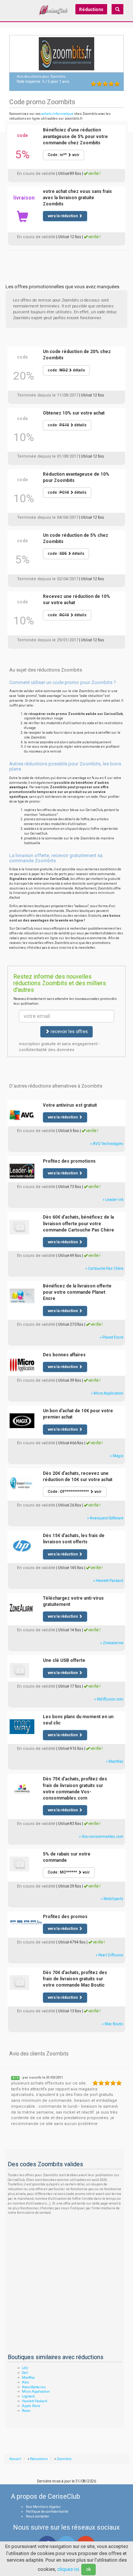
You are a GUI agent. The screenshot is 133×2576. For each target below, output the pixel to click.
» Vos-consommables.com (101, 1837)
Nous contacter (38, 2516)
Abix (25, 2382)
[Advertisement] (66, 259)
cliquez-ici (68, 2569)
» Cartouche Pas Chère (104, 1268)
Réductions (91, 10)
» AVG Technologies (107, 1144)
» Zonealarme (112, 1643)
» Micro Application (107, 1393)
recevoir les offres (69, 1032)
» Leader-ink (113, 1200)
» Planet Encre (112, 1337)
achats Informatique (57, 114)
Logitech (28, 2396)
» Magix (117, 1456)
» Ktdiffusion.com (109, 1699)
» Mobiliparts (112, 1899)
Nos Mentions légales (43, 2507)
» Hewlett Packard (108, 1581)
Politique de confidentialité (47, 2512)
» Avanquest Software (105, 1518)
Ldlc (25, 2368)
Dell (25, 2373)
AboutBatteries (34, 2387)
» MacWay (115, 1761)
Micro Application (36, 2392)
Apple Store (31, 2406)
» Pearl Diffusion (110, 1955)
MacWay (28, 2378)
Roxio (26, 2411)
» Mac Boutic (113, 2024)
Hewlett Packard (35, 2401)
